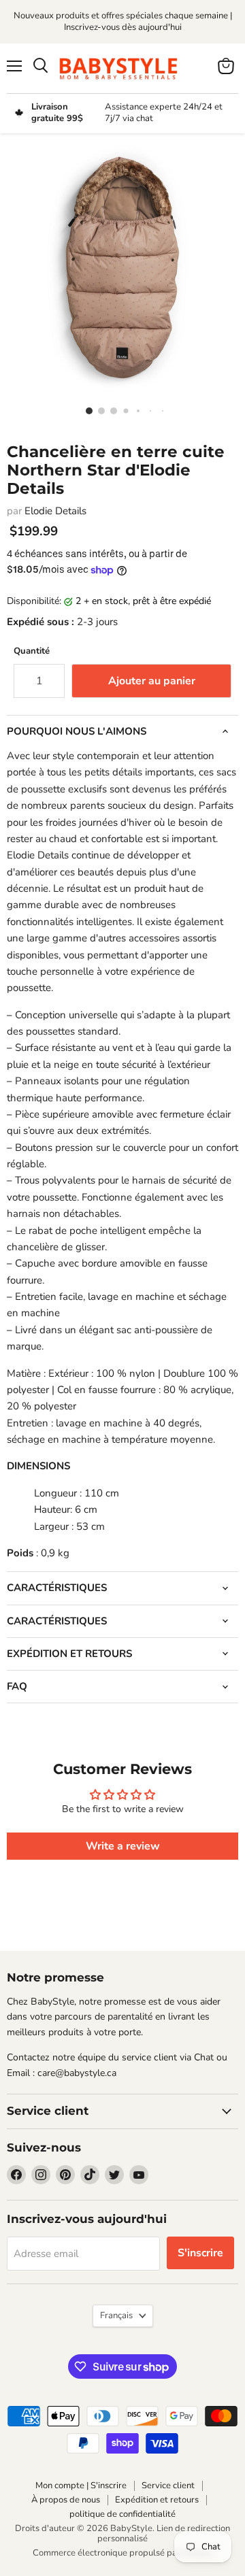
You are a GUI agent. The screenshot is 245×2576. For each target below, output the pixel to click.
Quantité (32, 651)
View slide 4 (122, 410)
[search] (40, 66)
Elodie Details (55, 511)
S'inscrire (200, 2253)
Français (116, 2315)
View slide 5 (135, 410)
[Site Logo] (122, 68)
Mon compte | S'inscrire (81, 2486)
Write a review (123, 1846)
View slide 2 (98, 410)
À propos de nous (66, 2500)
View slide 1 (86, 410)
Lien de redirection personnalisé (164, 2533)
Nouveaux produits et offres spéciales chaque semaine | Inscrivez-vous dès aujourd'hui (123, 21)
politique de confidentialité (122, 2514)
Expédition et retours (157, 2500)
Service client (168, 2486)
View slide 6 (147, 410)
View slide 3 (110, 410)
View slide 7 (159, 410)
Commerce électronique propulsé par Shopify (122, 2553)
